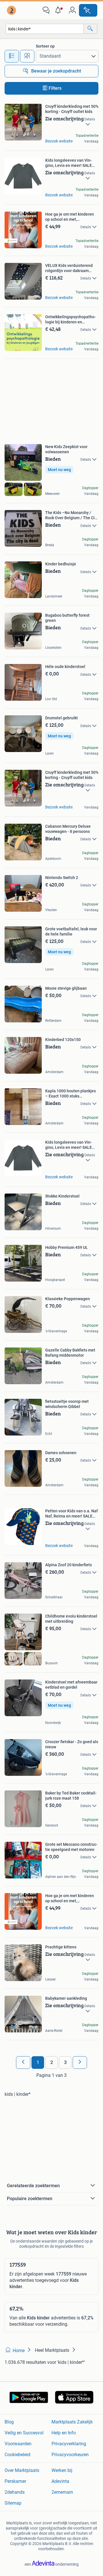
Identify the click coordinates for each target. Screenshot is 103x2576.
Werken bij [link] (62, 2470)
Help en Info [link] (64, 2433)
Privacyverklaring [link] (69, 2444)
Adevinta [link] (60, 2481)
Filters (55, 88)
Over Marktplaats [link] (22, 2470)
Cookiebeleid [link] (17, 2455)
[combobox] (45, 29)
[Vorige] (23, 2063)
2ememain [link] (62, 2492)
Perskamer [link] (15, 2481)
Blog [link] (9, 2422)
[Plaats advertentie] (88, 10)
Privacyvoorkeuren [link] (70, 2455)
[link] (12, 10)
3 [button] (65, 2062)
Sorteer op (45, 46)
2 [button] (52, 2062)
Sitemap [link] (13, 2503)
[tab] (12, 56)
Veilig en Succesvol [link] (24, 2433)
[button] (59, 10)
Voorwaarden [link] (18, 2444)
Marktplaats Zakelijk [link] (72, 2422)
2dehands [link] (15, 2492)
